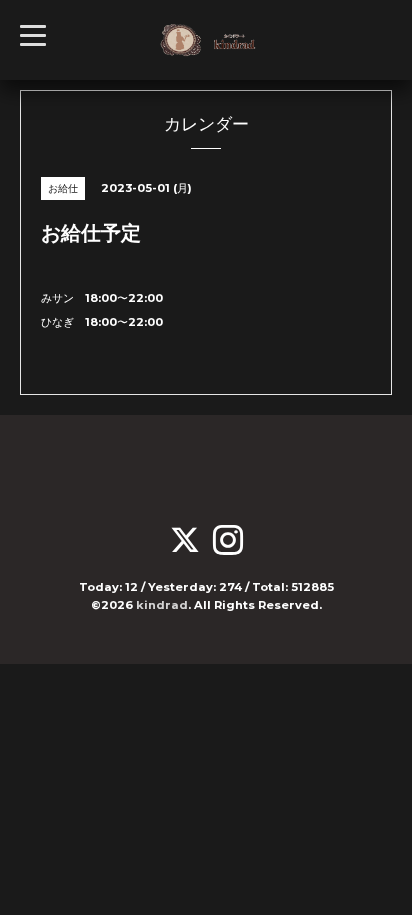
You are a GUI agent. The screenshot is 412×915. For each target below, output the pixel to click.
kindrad (162, 605)
